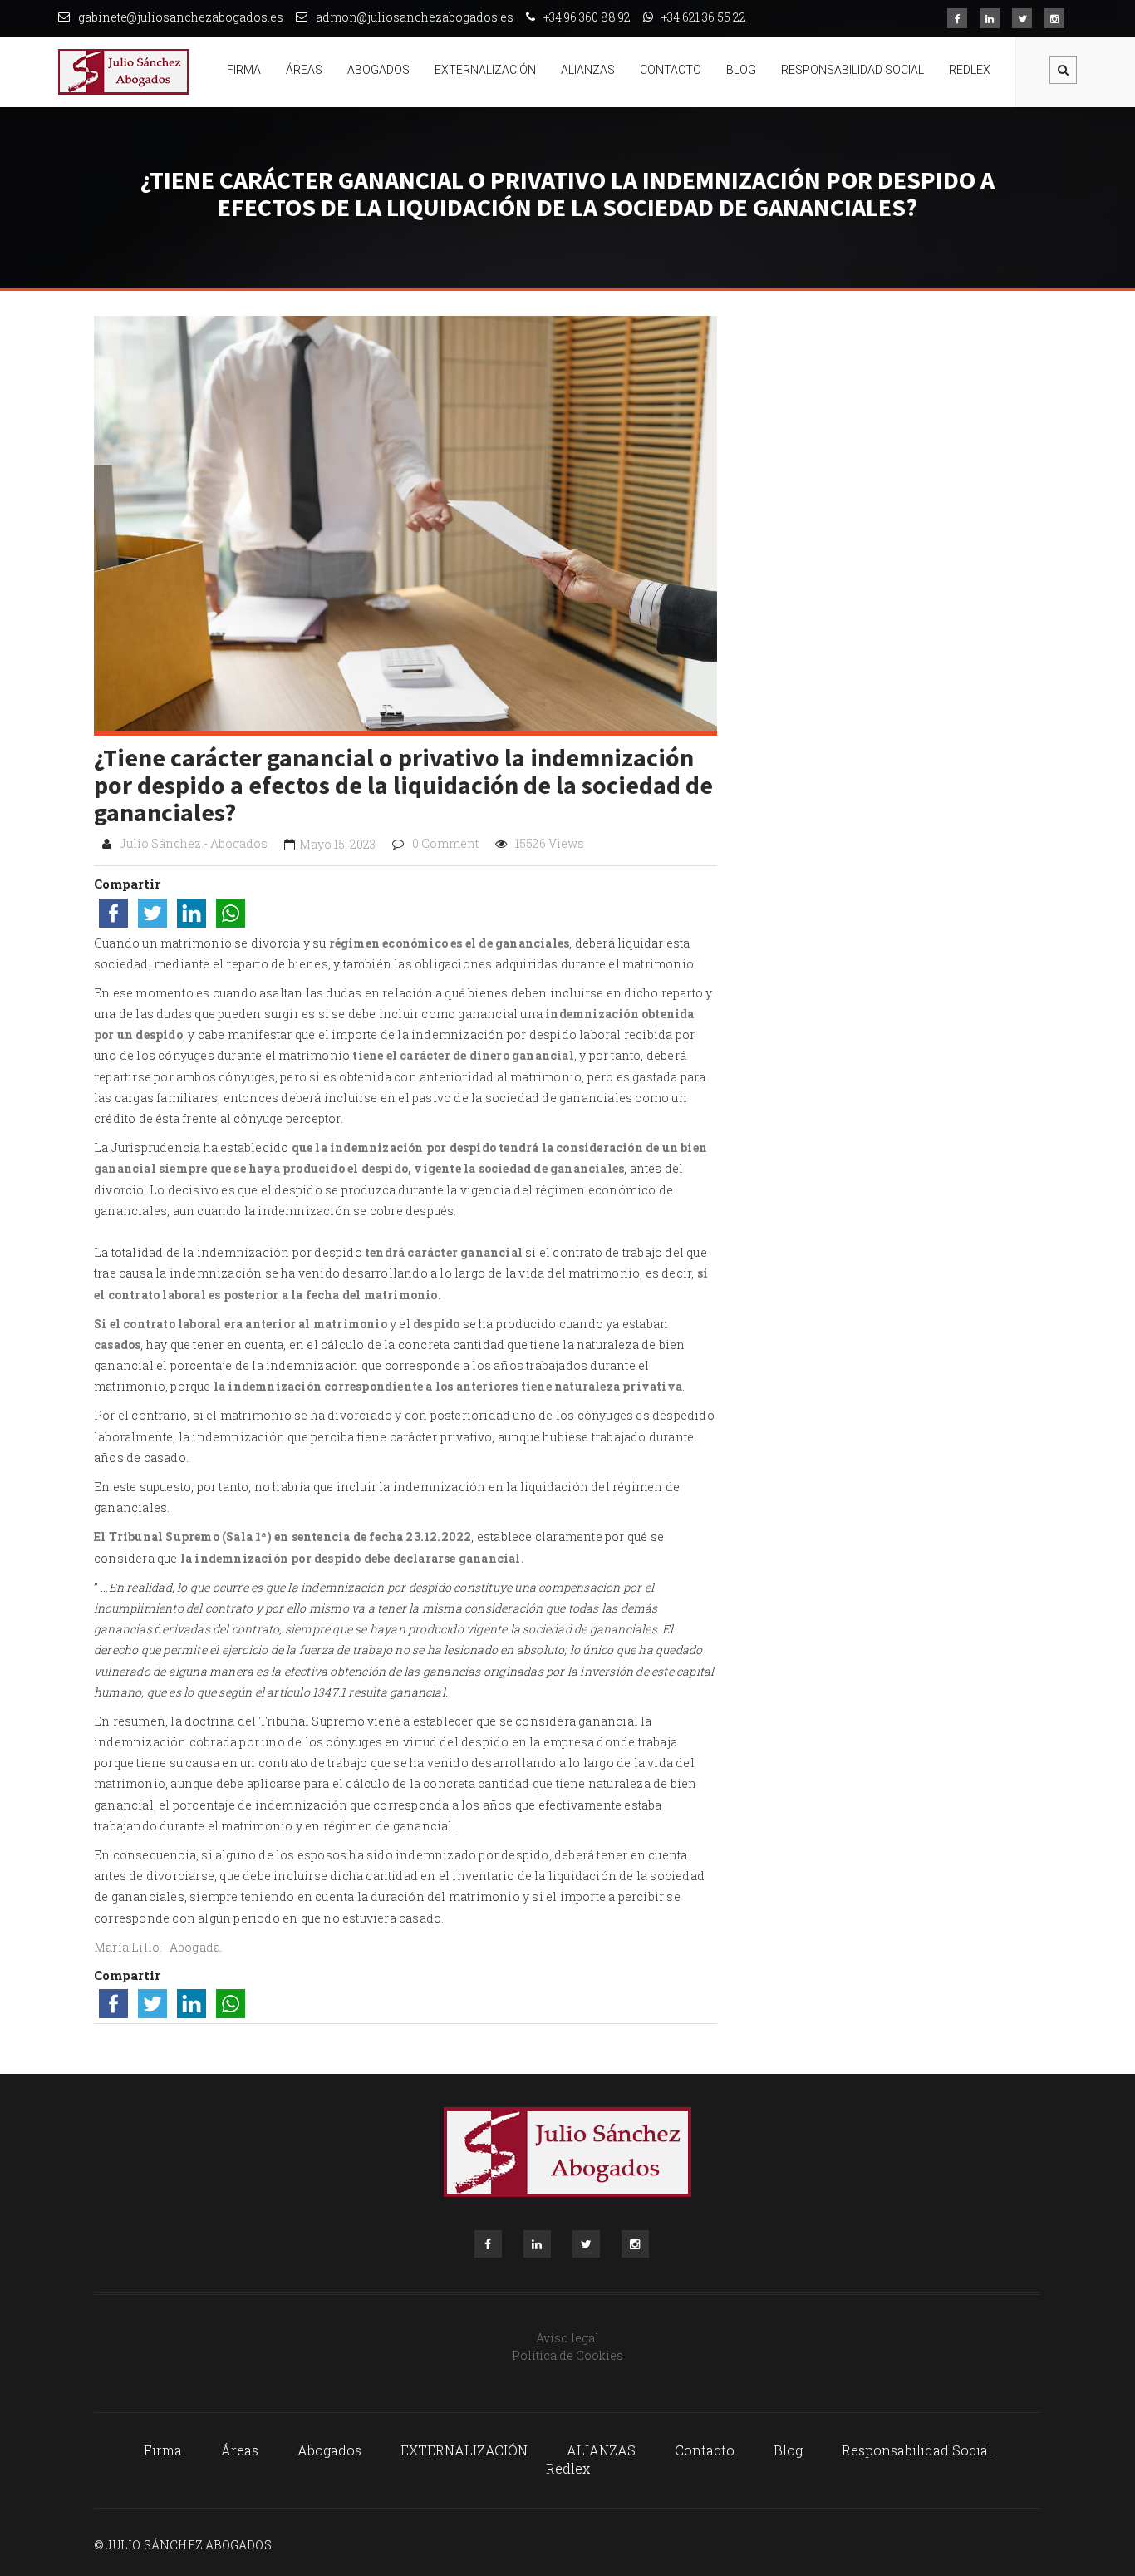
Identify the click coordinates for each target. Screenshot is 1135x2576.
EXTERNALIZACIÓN (485, 70)
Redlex (970, 70)
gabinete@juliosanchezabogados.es (181, 17)
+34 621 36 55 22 (704, 17)
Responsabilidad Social (852, 70)
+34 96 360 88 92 (587, 17)
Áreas (304, 70)
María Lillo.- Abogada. (158, 1947)
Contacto (671, 70)
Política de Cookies (567, 2355)
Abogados (378, 70)
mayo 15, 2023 (337, 844)
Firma (244, 70)
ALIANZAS (588, 70)
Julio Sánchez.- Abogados (194, 843)
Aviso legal (567, 2338)
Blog (741, 70)
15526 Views (550, 843)
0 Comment (445, 843)
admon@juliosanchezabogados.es (415, 17)
